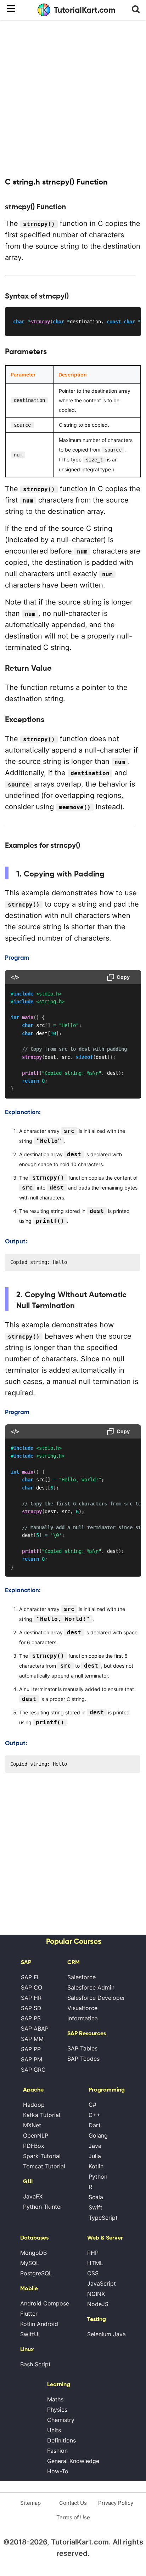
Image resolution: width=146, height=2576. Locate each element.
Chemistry (61, 2420)
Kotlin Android (39, 2324)
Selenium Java (106, 2334)
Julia (95, 2156)
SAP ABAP (35, 2029)
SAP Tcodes (83, 2059)
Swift (96, 2207)
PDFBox (34, 2146)
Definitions (61, 2440)
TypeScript (103, 2218)
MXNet (32, 2125)
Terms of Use (73, 2517)
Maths (55, 2399)
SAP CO (32, 1987)
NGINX (96, 2294)
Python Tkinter (43, 2207)
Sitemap (30, 2503)
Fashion (57, 2451)
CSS (93, 2273)
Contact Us (73, 2503)
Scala (96, 2197)
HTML (95, 2263)
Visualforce (82, 2008)
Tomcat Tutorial (44, 2166)
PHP (93, 2253)
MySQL (30, 2263)
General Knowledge (73, 2461)
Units (54, 2430)
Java (95, 2146)
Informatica (83, 2018)
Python (98, 2177)
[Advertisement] (73, 98)
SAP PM (32, 2059)
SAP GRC (33, 2070)
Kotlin (96, 2166)
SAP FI (30, 1977)
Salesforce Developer (96, 1998)
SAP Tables (82, 2048)
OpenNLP (36, 2135)
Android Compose (45, 2303)
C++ (95, 2115)
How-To (58, 2471)
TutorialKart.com (85, 10)
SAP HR (31, 1998)
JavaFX (33, 2196)
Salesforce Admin (91, 1987)
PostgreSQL (36, 2273)
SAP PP (31, 2049)
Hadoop (34, 2105)
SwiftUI (30, 2334)
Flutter (29, 2314)
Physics (57, 2410)
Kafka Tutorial (42, 2115)
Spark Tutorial (42, 2156)
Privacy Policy (116, 2503)
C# (92, 2105)
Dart (95, 2125)
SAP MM (32, 2039)
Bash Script (35, 2364)
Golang (98, 2135)
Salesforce (82, 1977)
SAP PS (31, 2018)
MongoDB (33, 2253)
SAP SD (31, 2008)
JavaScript (102, 2283)
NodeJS (98, 2304)
